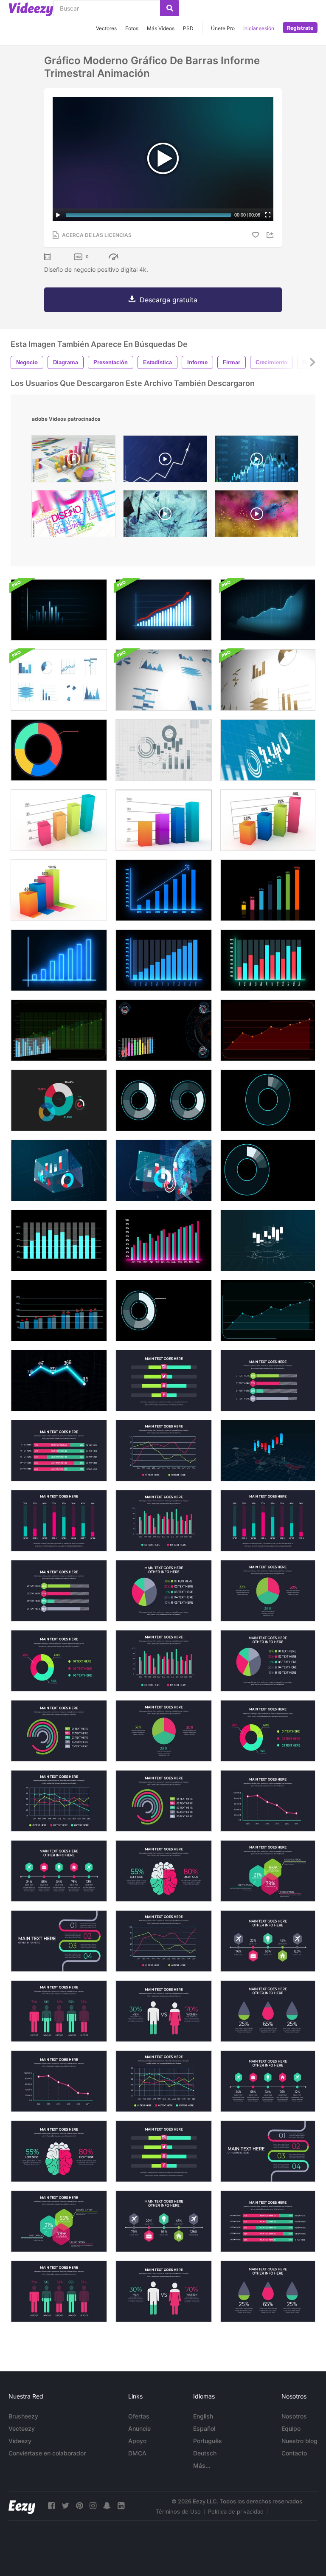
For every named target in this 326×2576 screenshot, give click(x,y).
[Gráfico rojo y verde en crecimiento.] (268, 960)
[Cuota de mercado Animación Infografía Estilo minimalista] (59, 1100)
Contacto (294, 2453)
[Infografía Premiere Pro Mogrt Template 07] (164, 1661)
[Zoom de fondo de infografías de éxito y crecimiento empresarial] (59, 610)
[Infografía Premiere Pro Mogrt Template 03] (164, 2081)
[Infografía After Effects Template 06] (164, 1871)
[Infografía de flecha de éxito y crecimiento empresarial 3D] (268, 610)
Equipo (291, 2428)
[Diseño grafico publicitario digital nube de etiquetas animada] (73, 516)
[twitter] (65, 2506)
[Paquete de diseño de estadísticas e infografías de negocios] (59, 680)
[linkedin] (121, 2506)
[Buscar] (170, 8)
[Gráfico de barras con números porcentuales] (268, 820)
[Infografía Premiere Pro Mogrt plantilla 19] (164, 2291)
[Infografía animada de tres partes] (268, 1100)
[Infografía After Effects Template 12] (164, 1941)
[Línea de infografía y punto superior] (268, 1311)
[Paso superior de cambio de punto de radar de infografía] (59, 1311)
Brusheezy (23, 2416)
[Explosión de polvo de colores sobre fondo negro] (257, 516)
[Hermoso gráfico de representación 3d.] (164, 820)
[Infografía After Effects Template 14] (59, 1451)
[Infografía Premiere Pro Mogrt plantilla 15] (59, 1731)
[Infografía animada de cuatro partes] (268, 1170)
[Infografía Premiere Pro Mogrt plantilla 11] (59, 1591)
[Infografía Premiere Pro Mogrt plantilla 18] (268, 1801)
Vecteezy (22, 2428)
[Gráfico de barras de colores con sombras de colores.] (59, 890)
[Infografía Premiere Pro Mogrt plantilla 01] (268, 1521)
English (203, 2416)
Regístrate (300, 28)
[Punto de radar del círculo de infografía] (164, 1311)
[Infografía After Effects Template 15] (164, 1801)
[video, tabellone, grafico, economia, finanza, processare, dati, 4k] (257, 461)
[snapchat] (107, 2506)
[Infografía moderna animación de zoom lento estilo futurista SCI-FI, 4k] (268, 1240)
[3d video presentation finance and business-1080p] (73, 461)
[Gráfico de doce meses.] (164, 960)
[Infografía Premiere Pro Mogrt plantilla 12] (164, 1451)
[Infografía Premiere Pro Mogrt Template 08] (59, 2221)
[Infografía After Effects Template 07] (164, 1521)
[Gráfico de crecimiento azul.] (164, 890)
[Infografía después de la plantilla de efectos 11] (268, 1381)
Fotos (132, 28)
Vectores (106, 28)
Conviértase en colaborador (47, 2453)
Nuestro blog (299, 2441)
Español (204, 2428)
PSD (188, 28)
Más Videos (161, 28)
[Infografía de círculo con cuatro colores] (59, 750)
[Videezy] (31, 9)
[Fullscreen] (268, 215)
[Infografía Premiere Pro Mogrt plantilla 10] (268, 1661)
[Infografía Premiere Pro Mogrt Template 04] (268, 2081)
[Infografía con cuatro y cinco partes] (164, 1100)
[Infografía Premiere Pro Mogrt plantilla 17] (59, 2291)
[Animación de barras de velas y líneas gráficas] (59, 1030)
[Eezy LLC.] (22, 2506)
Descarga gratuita (169, 300)
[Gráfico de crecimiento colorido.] (268, 890)
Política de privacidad (236, 2511)
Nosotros (294, 2416)
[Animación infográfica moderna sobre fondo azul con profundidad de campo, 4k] (268, 750)
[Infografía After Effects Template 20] (268, 2011)
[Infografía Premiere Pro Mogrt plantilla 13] (164, 2221)
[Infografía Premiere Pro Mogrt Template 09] (268, 2151)
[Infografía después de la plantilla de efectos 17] (59, 2011)
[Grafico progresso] (165, 461)
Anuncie (139, 2428)
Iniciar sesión (259, 28)
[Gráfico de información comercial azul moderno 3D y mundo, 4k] (164, 1170)
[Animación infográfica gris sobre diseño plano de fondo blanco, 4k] (164, 750)
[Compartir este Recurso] (271, 235)
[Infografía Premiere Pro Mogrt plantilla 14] (268, 2221)
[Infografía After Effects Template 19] (164, 2011)
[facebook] (51, 2506)
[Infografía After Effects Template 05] (164, 1381)
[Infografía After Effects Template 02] (268, 1731)
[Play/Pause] (58, 215)
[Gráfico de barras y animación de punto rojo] (59, 1240)
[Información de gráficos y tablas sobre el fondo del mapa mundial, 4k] (268, 1451)
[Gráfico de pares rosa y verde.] (164, 1240)
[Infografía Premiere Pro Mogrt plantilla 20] (268, 2291)
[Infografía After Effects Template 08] (268, 1871)
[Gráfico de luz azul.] (59, 960)
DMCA (137, 2453)
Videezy (20, 2441)
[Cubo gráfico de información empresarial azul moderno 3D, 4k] (59, 1170)
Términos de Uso (178, 2511)
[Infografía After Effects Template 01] (59, 1521)
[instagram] (93, 2506)
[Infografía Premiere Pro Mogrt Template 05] (164, 2151)
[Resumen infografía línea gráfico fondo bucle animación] (59, 1381)
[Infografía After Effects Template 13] (268, 1941)
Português (208, 2441)
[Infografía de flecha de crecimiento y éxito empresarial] (164, 610)
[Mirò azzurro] (165, 516)
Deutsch (205, 2453)
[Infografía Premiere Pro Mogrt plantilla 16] (164, 1731)
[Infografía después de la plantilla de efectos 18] (59, 2081)
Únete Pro (223, 28)
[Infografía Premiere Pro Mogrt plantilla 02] (59, 1661)
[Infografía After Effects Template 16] (268, 1591)
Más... (202, 2465)
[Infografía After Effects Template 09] (59, 1941)
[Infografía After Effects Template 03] (59, 1801)
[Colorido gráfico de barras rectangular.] (59, 820)
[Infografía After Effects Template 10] (164, 1591)
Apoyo (137, 2441)
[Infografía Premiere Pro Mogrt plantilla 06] (59, 2151)
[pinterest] (79, 2506)
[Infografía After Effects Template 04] (59, 1871)
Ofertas (139, 2416)
